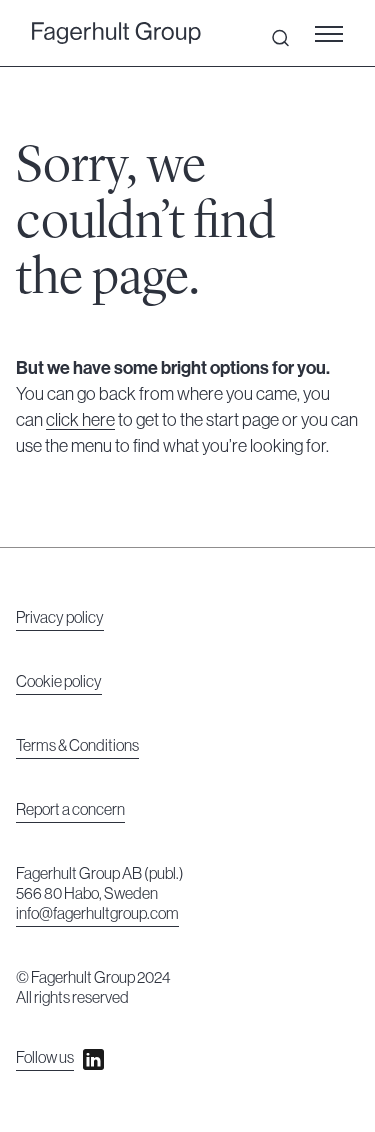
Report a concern (70, 810)
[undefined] (116, 33)
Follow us (45, 1058)
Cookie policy (59, 682)
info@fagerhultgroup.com (97, 914)
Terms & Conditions (77, 746)
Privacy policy (60, 618)
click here (80, 420)
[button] (335, 33)
